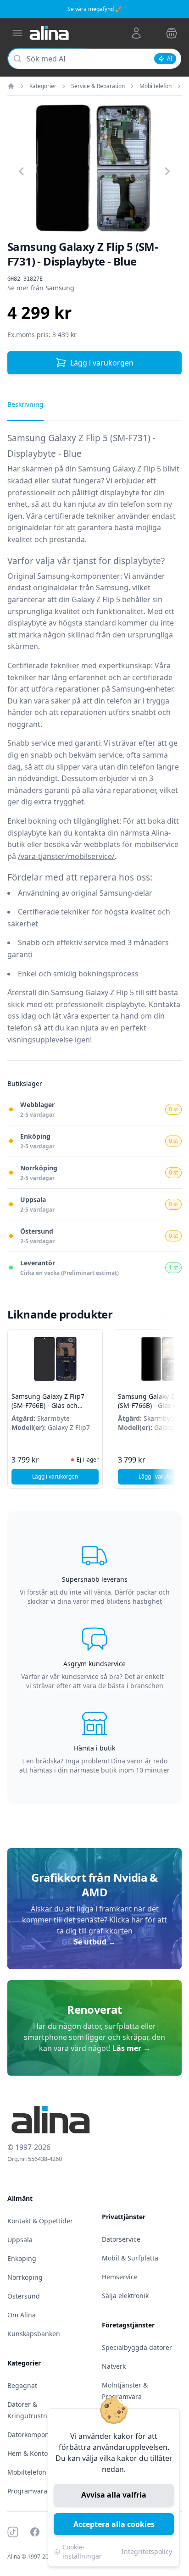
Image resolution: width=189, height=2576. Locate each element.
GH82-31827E (25, 279)
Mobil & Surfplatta (130, 2258)
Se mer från (41, 288)
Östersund (24, 2296)
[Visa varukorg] (172, 33)
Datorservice (121, 2239)
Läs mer (131, 2048)
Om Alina (22, 2315)
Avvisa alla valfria (114, 2495)
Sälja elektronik (125, 2296)
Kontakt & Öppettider (40, 2221)
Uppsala (20, 2240)
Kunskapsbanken (34, 2334)
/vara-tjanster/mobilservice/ (66, 856)
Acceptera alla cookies (114, 2524)
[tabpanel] (94, 745)
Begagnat (22, 2385)
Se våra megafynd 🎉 (95, 9)
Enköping (22, 2258)
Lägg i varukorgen (102, 363)
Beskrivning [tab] (25, 404)
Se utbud (95, 1942)
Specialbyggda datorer (137, 2347)
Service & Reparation (98, 86)
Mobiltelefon (156, 86)
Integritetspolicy (147, 2551)
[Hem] (11, 86)
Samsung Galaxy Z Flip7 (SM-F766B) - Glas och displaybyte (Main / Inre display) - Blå (48, 1410)
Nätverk (114, 2366)
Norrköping (25, 2277)
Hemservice (120, 2277)
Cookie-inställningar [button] (82, 2551)
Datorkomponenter (36, 2435)
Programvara (27, 2491)
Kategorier (43, 86)
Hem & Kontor (29, 2453)
